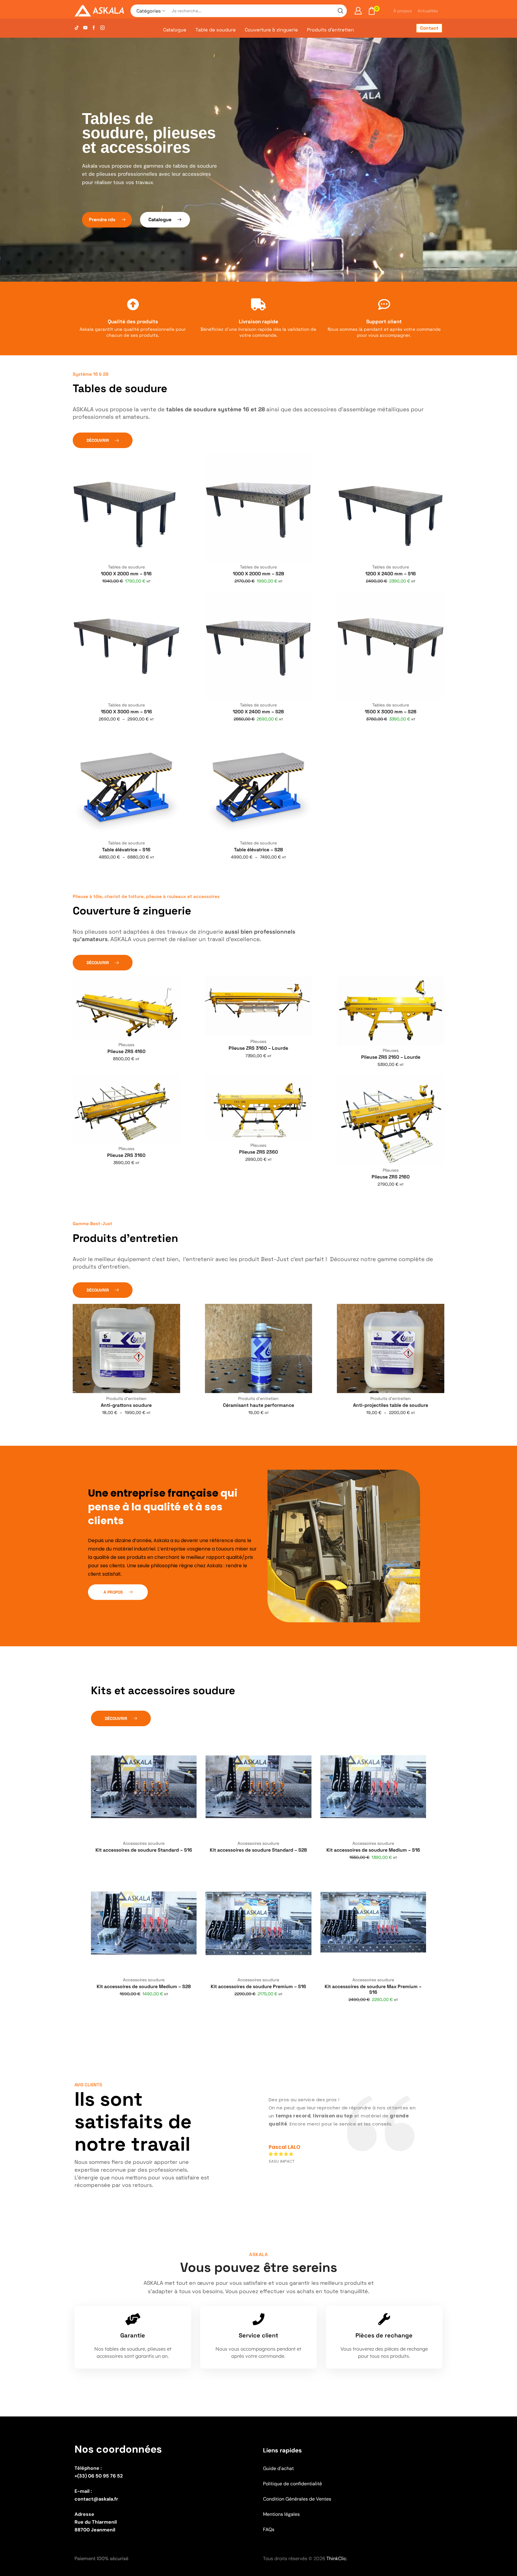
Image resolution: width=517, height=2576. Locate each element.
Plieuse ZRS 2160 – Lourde (391, 1057)
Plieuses (126, 1045)
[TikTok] (77, 28)
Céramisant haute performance (258, 1405)
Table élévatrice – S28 (258, 850)
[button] (107, 220)
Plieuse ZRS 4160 (126, 1051)
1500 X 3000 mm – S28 (391, 712)
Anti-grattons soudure (126, 1405)
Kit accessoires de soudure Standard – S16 (144, 1850)
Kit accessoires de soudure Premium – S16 (258, 1986)
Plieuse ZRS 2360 (258, 1152)
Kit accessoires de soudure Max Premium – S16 (373, 1989)
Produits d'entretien (126, 1398)
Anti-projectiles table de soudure (391, 1405)
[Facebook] (94, 28)
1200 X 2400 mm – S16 (391, 574)
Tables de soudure (126, 567)
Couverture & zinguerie (271, 30)
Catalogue (175, 30)
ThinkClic (336, 2558)
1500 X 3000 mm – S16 (126, 712)
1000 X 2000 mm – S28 (258, 574)
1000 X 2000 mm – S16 (126, 574)
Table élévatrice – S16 (126, 850)
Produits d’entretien (330, 30)
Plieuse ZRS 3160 (126, 1155)
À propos (403, 11)
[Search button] (340, 11)
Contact (429, 28)
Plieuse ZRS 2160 (391, 1177)
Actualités (428, 11)
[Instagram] (102, 28)
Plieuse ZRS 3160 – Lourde (258, 1048)
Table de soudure (216, 30)
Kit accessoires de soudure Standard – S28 (258, 1850)
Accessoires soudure (144, 1843)
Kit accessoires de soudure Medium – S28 (144, 1986)
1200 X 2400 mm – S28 (258, 712)
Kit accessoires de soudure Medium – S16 (373, 1850)
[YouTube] (85, 28)
